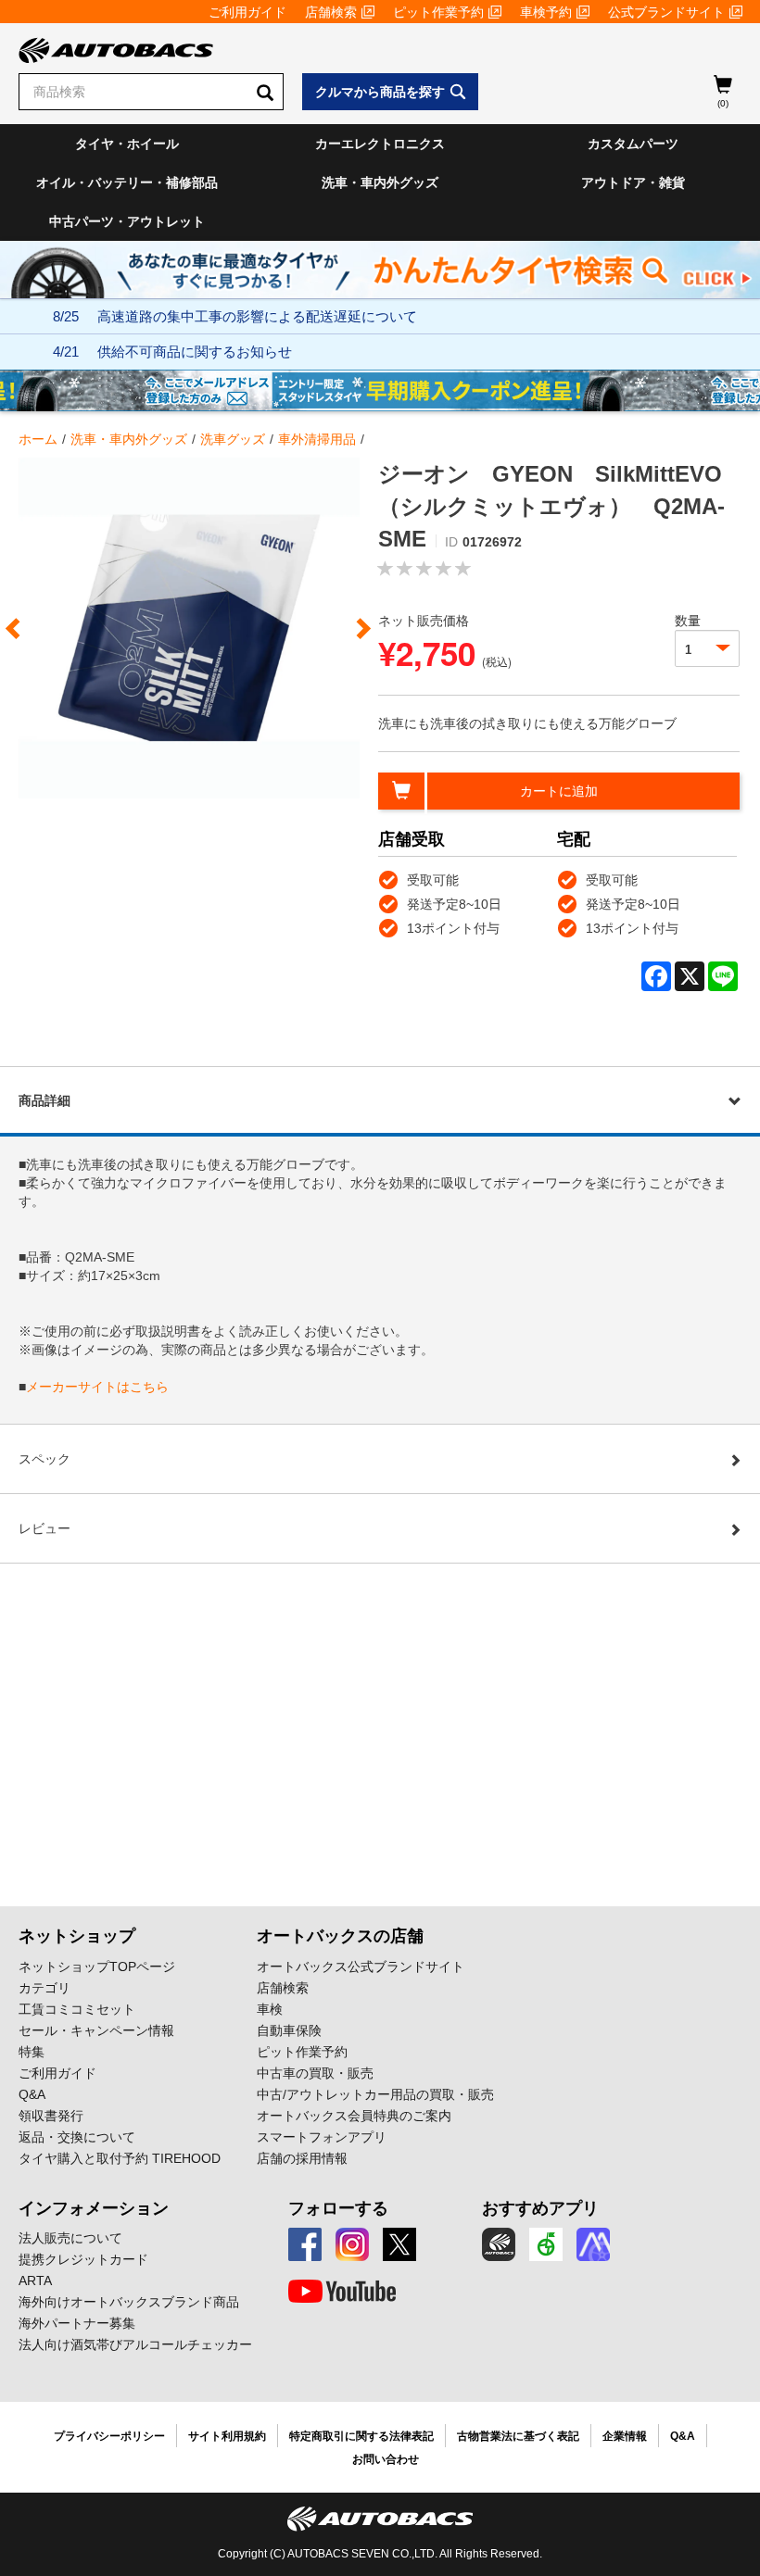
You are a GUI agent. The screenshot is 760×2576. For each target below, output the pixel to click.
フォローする (338, 2208)
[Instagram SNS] (352, 2244)
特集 (32, 2052)
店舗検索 (331, 12)
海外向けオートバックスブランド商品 (129, 2302)
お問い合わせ (386, 2459)
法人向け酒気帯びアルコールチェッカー (135, 2344)
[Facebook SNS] (305, 2244)
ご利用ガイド (247, 12)
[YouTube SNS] (342, 2292)
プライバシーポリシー (109, 2436)
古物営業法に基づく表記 (518, 2436)
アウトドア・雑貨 (633, 182)
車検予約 (546, 12)
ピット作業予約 (438, 12)
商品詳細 (44, 1100)
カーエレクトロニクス (380, 144)
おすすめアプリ (540, 2208)
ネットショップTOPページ (97, 1967)
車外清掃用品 (317, 439)
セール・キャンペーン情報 (96, 2030)
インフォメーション (94, 2208)
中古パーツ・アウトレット (127, 221)
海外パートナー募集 (77, 2323)
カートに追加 (559, 791)
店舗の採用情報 (302, 2158)
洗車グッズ (233, 439)
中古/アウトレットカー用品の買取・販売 (375, 2094)
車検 (270, 2009)
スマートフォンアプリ (322, 2137)
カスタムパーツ (633, 144)
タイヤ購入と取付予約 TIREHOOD (120, 2158)
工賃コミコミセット (77, 2009)
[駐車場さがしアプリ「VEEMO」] (546, 2244)
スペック (44, 1459)
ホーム (38, 439)
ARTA (35, 2281)
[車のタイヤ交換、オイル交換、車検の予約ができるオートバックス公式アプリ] (499, 2244)
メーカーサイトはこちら (97, 1387)
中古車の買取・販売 (315, 2073)
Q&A (32, 2094)
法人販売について (70, 2238)
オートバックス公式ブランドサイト (361, 1967)
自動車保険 (289, 2030)
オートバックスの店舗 (340, 1936)
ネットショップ (77, 1936)
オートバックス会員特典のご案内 (354, 2116)
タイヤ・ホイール (127, 144)
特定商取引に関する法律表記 (361, 2436)
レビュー (44, 1528)
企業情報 (625, 2436)
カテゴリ (44, 1988)
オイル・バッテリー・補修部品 (127, 182)
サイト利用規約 (227, 2436)
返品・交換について (77, 2137)
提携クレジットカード (83, 2259)
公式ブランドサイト (666, 12)
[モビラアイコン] (593, 2244)
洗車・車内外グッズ (380, 182)
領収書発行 (51, 2116)
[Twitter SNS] (399, 2244)
